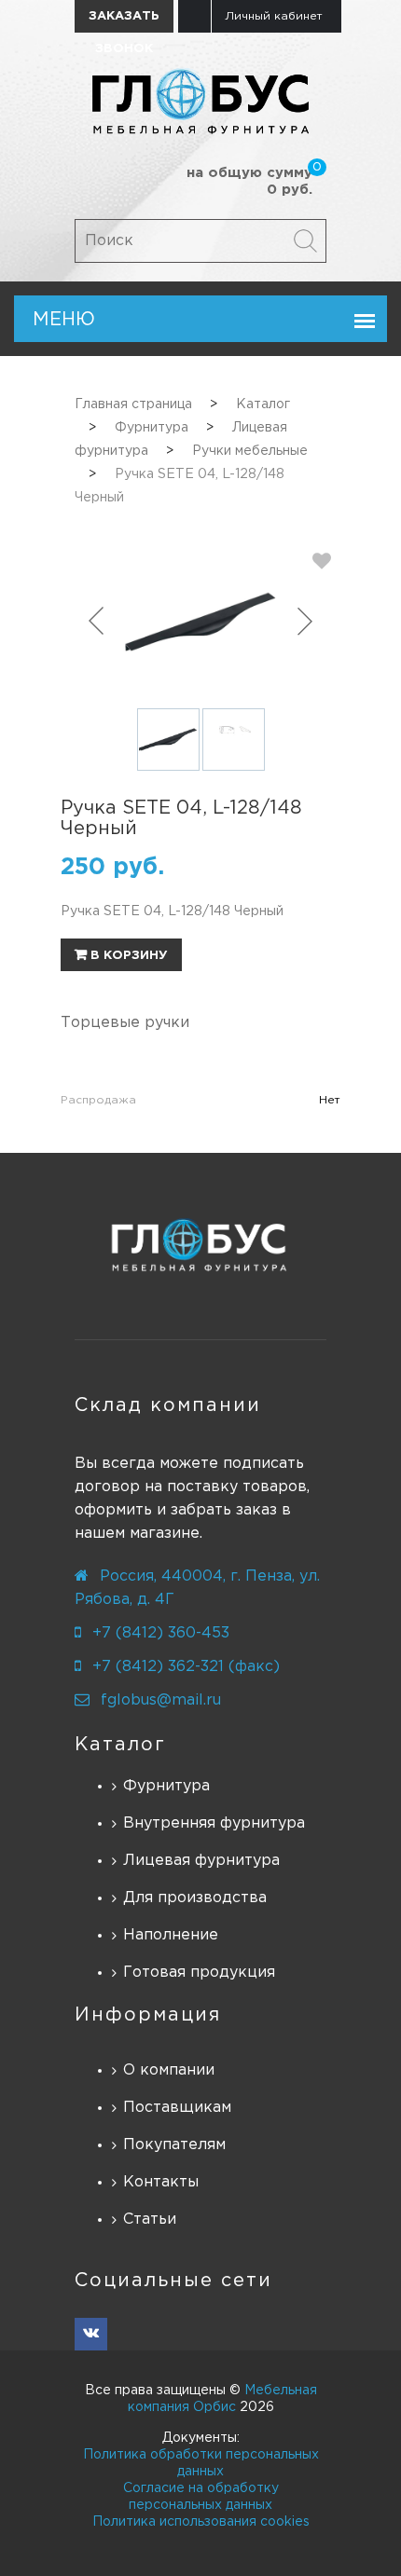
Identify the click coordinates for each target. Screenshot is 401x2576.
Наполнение (171, 1935)
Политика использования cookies (201, 2522)
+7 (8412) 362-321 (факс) (186, 1667)
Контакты (161, 2182)
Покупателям (174, 2145)
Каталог (120, 1745)
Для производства (195, 1898)
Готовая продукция (199, 1973)
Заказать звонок (124, 22)
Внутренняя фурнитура (214, 1823)
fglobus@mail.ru (161, 1700)
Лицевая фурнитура (201, 1861)
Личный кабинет (274, 16)
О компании (169, 2070)
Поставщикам (177, 2108)
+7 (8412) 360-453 (161, 1633)
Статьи (150, 2220)
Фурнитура (166, 1786)
